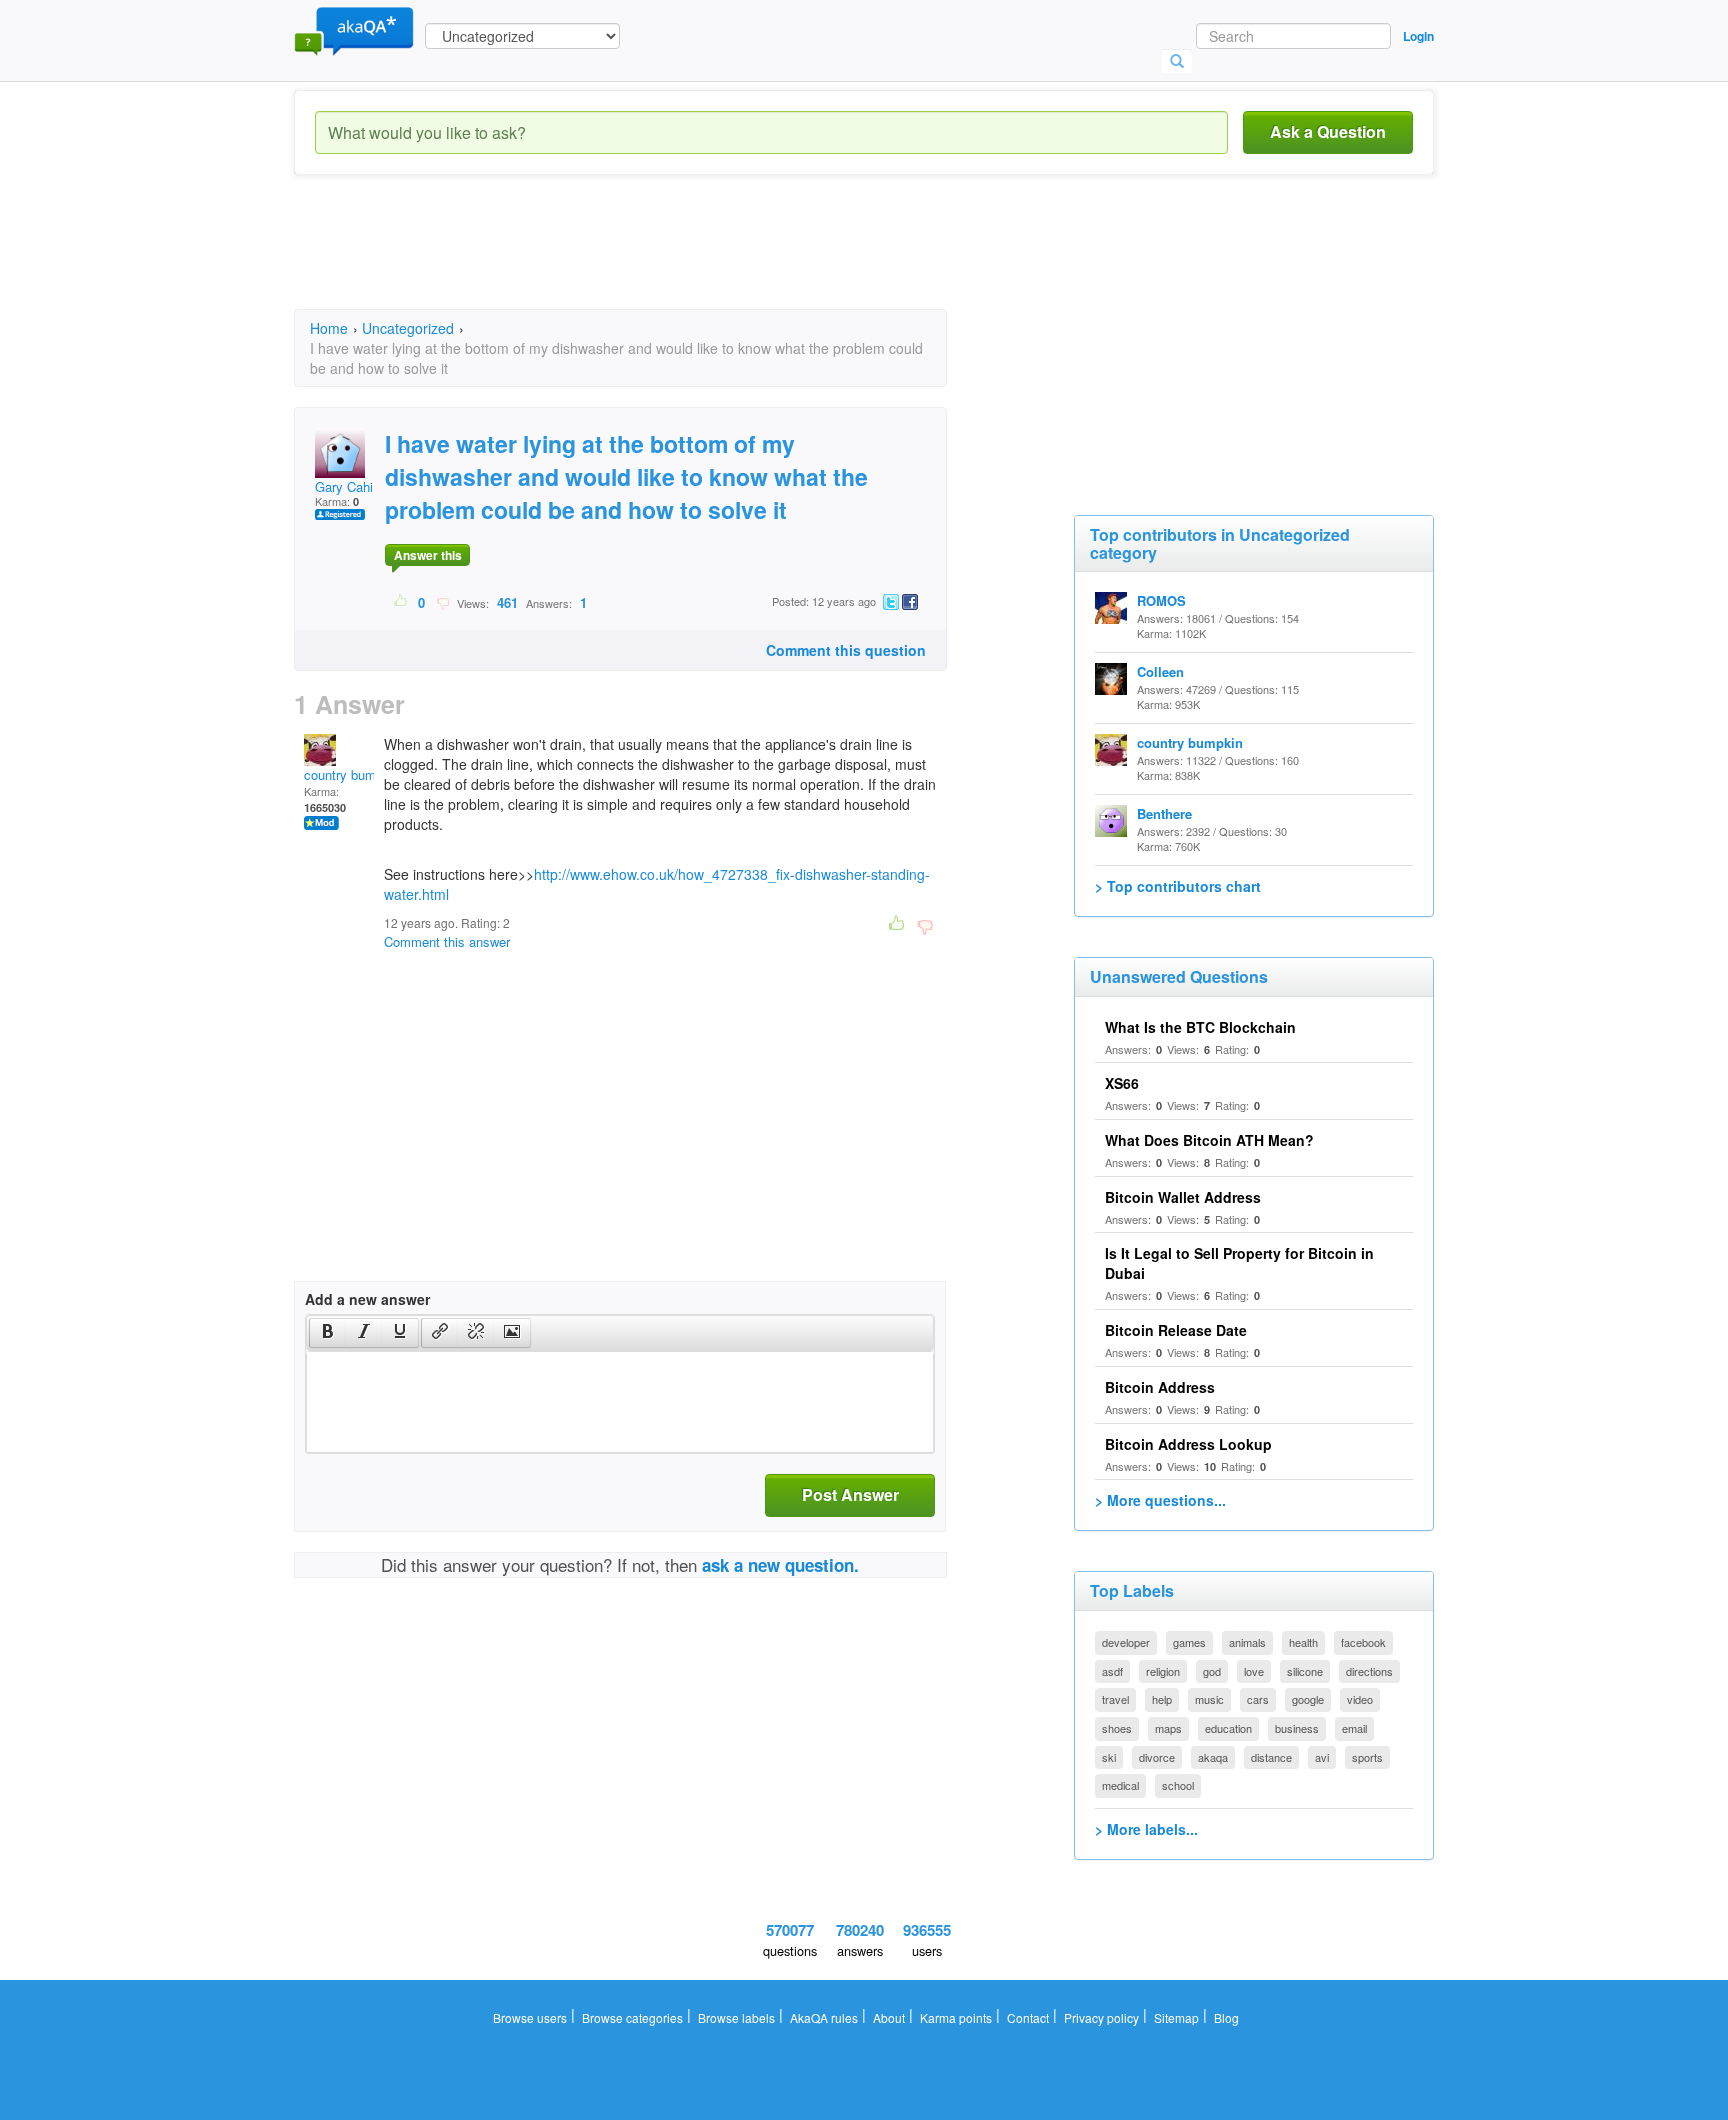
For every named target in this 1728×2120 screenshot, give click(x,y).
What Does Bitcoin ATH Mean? (1209, 1140)
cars (1258, 1699)
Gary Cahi (344, 486)
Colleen (1160, 671)
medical (1120, 1785)
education (1228, 1728)
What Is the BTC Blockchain (1200, 1027)
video (1360, 1699)
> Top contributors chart (1178, 886)
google (1308, 1699)
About (889, 2017)
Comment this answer (447, 941)
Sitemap (1176, 2017)
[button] (327, 1333)
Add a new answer (367, 1299)
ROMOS (1161, 600)
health (1303, 1642)
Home (329, 328)
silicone (1305, 1671)
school (1178, 1785)
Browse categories (632, 2017)
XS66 (1122, 1083)
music (1209, 1699)
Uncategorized (408, 328)
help (1162, 1699)
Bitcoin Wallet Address (1183, 1197)
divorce (1157, 1757)
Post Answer (850, 1494)
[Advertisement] (658, 260)
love (1254, 1671)
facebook (1363, 1642)
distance (1271, 1757)
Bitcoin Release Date (1176, 1330)
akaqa (1213, 1757)
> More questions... (1160, 1500)
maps (1168, 1728)
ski (1109, 1757)
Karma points (956, 2017)
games (1189, 1642)
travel (1115, 1699)
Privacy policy (1101, 2017)
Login (1418, 36)
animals (1247, 1642)
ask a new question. (780, 1565)
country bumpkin (352, 774)
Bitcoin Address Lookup (1188, 1444)
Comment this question (846, 650)
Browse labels (736, 2017)
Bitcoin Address (1160, 1387)
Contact (1028, 2017)
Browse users (530, 2017)
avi (1322, 1757)
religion (1163, 1671)
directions (1369, 1671)
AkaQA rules (824, 2017)
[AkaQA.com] (354, 30)
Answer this (428, 555)
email (1354, 1728)
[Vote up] (401, 602)
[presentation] (328, 1333)
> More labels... (1146, 1829)
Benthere (1164, 813)
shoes (1117, 1728)
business (1297, 1728)
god (1212, 1671)
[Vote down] (442, 602)
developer (1126, 1642)
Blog (1226, 2017)
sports (1367, 1757)
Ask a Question (1328, 131)
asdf (1112, 1671)
